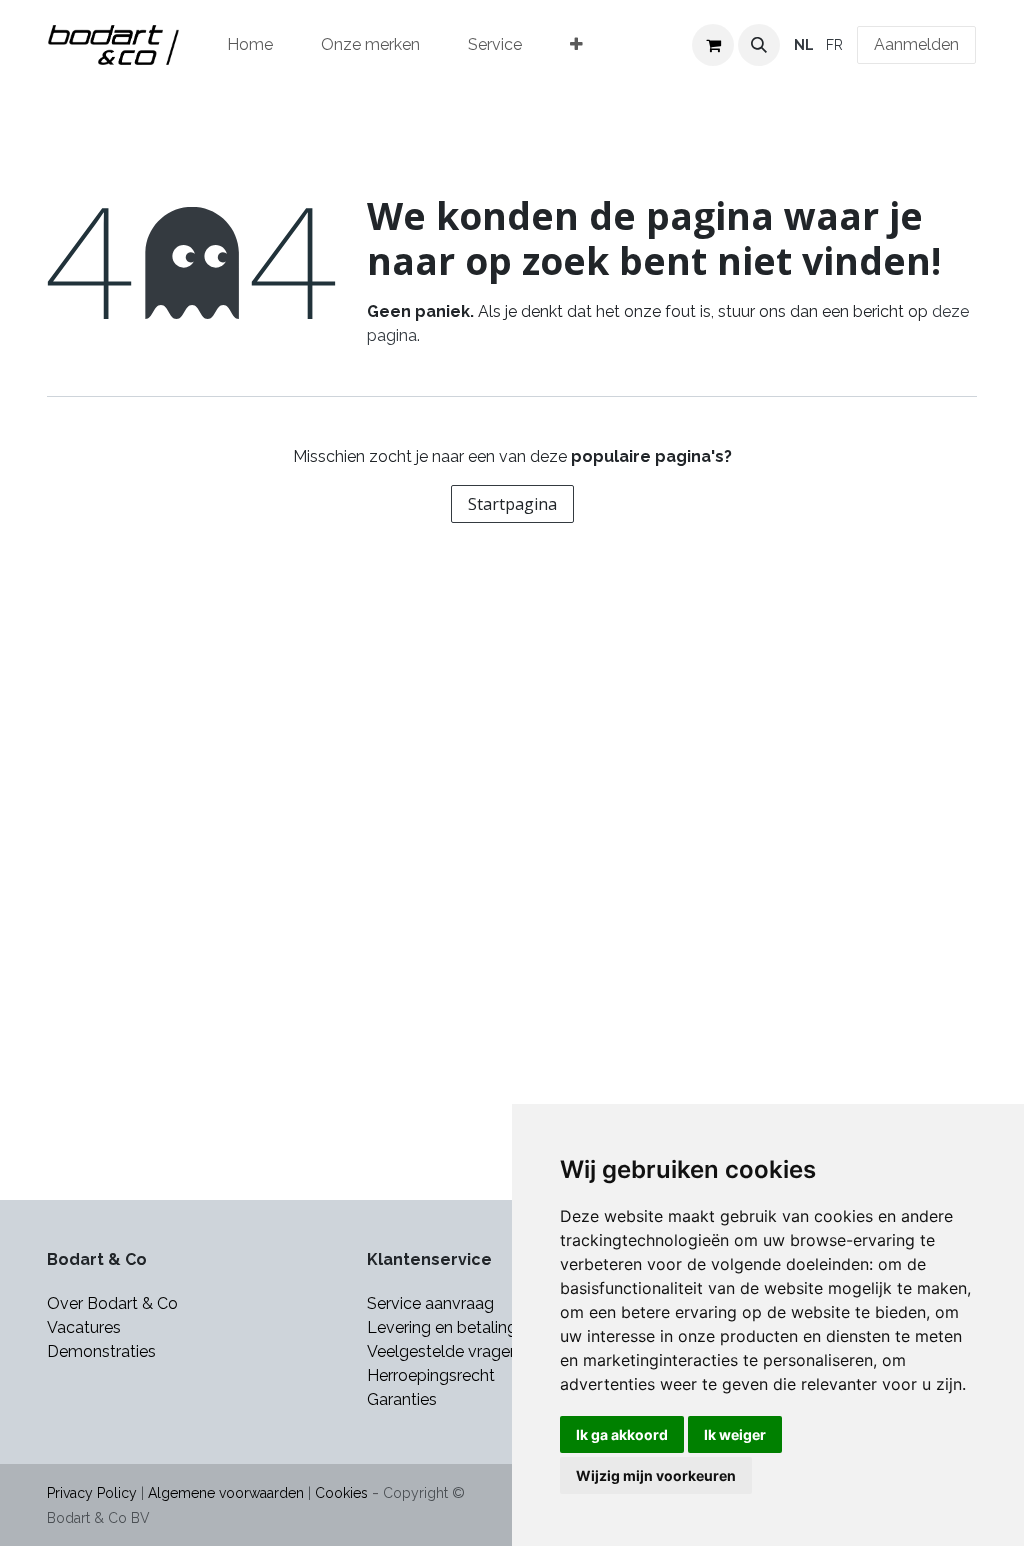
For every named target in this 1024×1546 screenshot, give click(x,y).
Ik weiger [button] (735, 1434)
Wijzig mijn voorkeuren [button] (656, 1475)
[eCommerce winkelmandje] (713, 45)
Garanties (404, 1399)
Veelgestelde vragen (443, 1351)
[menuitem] (250, 45)
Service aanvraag (430, 1303)
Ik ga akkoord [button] (622, 1434)
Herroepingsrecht (431, 1375)
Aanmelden (916, 44)
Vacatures (84, 1327)
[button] (759, 45)
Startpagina (512, 504)
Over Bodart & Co (112, 1303)
